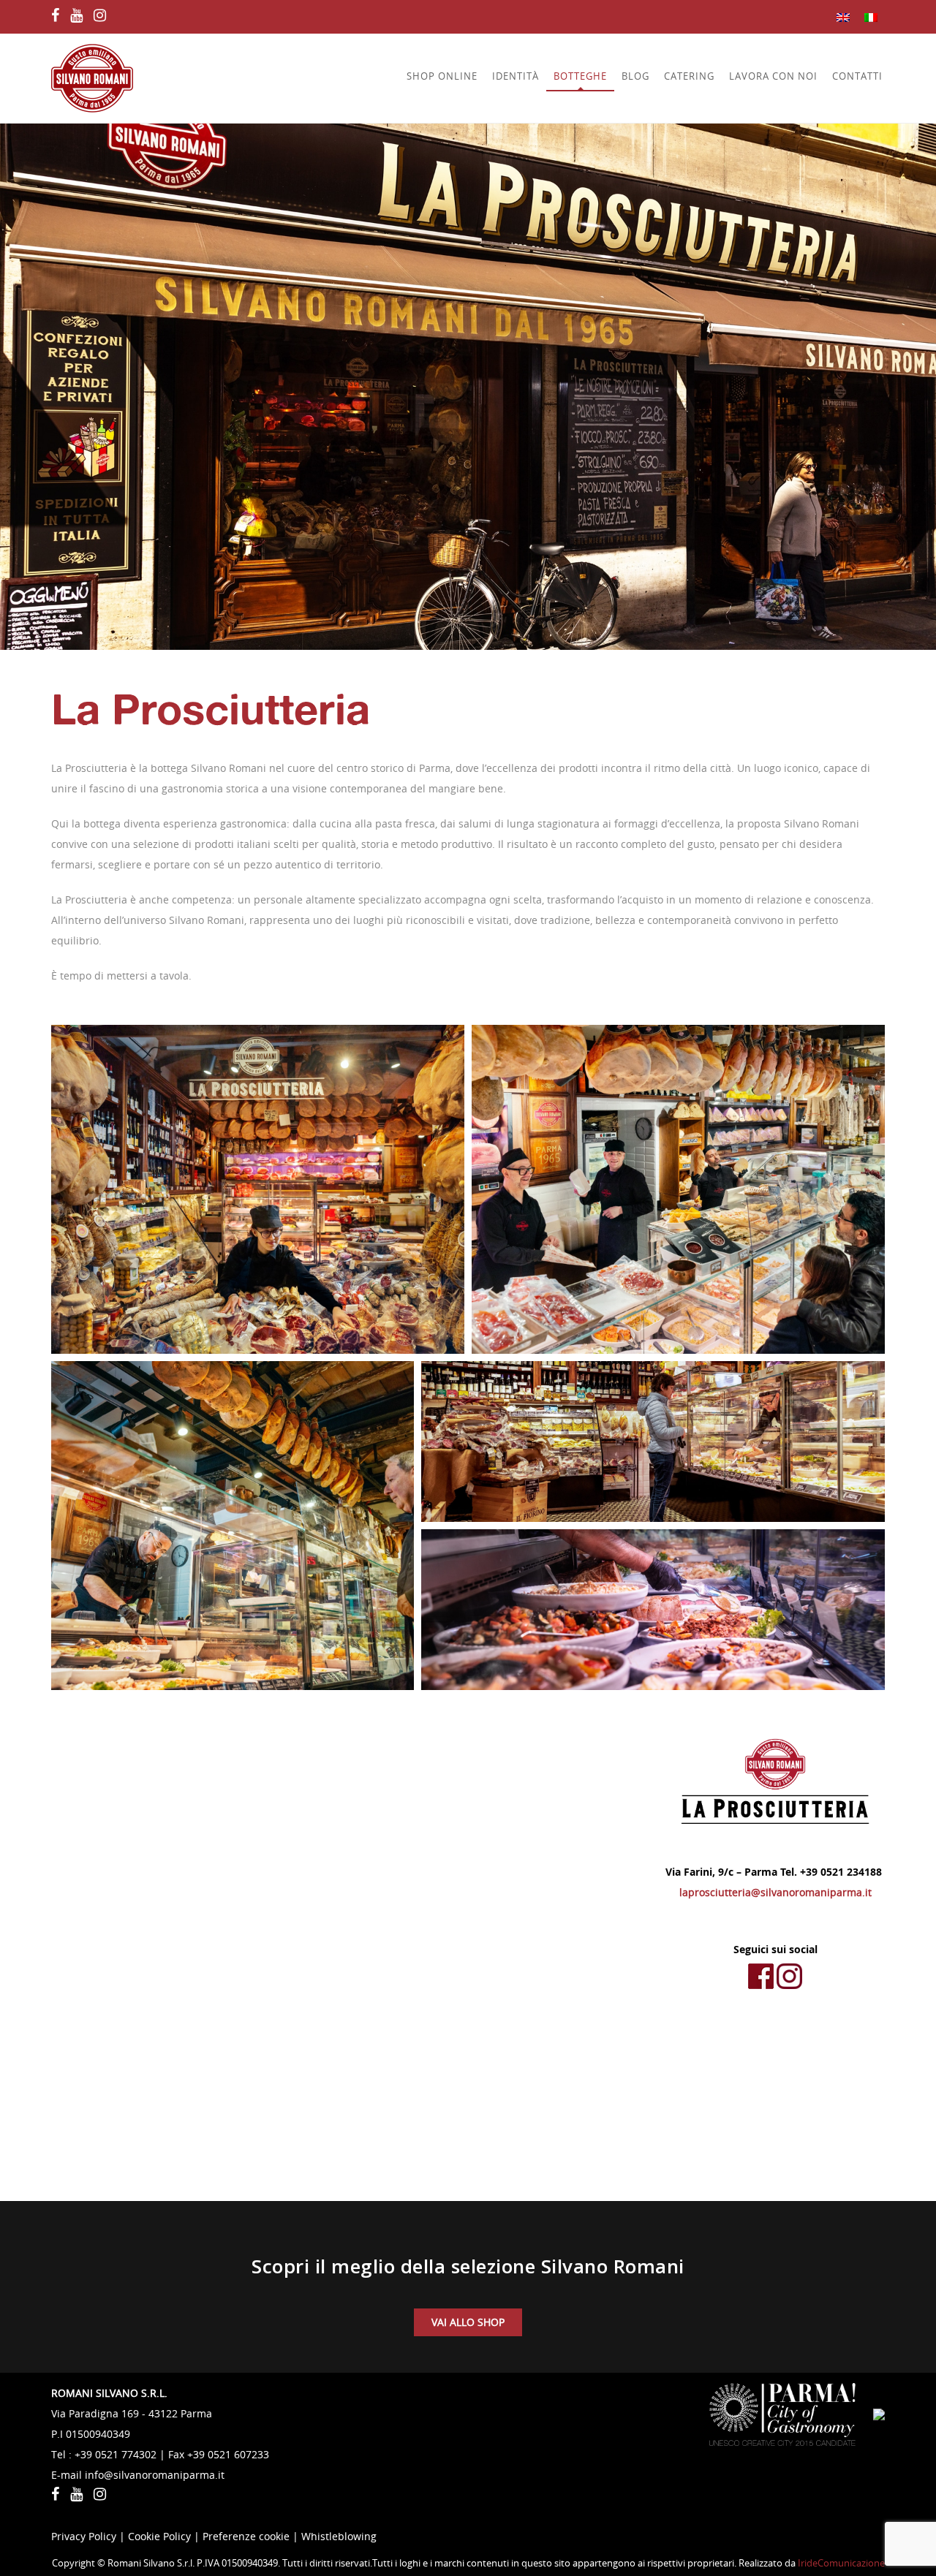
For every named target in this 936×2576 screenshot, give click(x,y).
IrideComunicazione (841, 2563)
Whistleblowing (339, 2536)
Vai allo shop (468, 2322)
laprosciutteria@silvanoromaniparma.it (775, 1892)
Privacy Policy (84, 2536)
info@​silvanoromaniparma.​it (155, 2475)
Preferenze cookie (246, 2536)
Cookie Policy (159, 2536)
